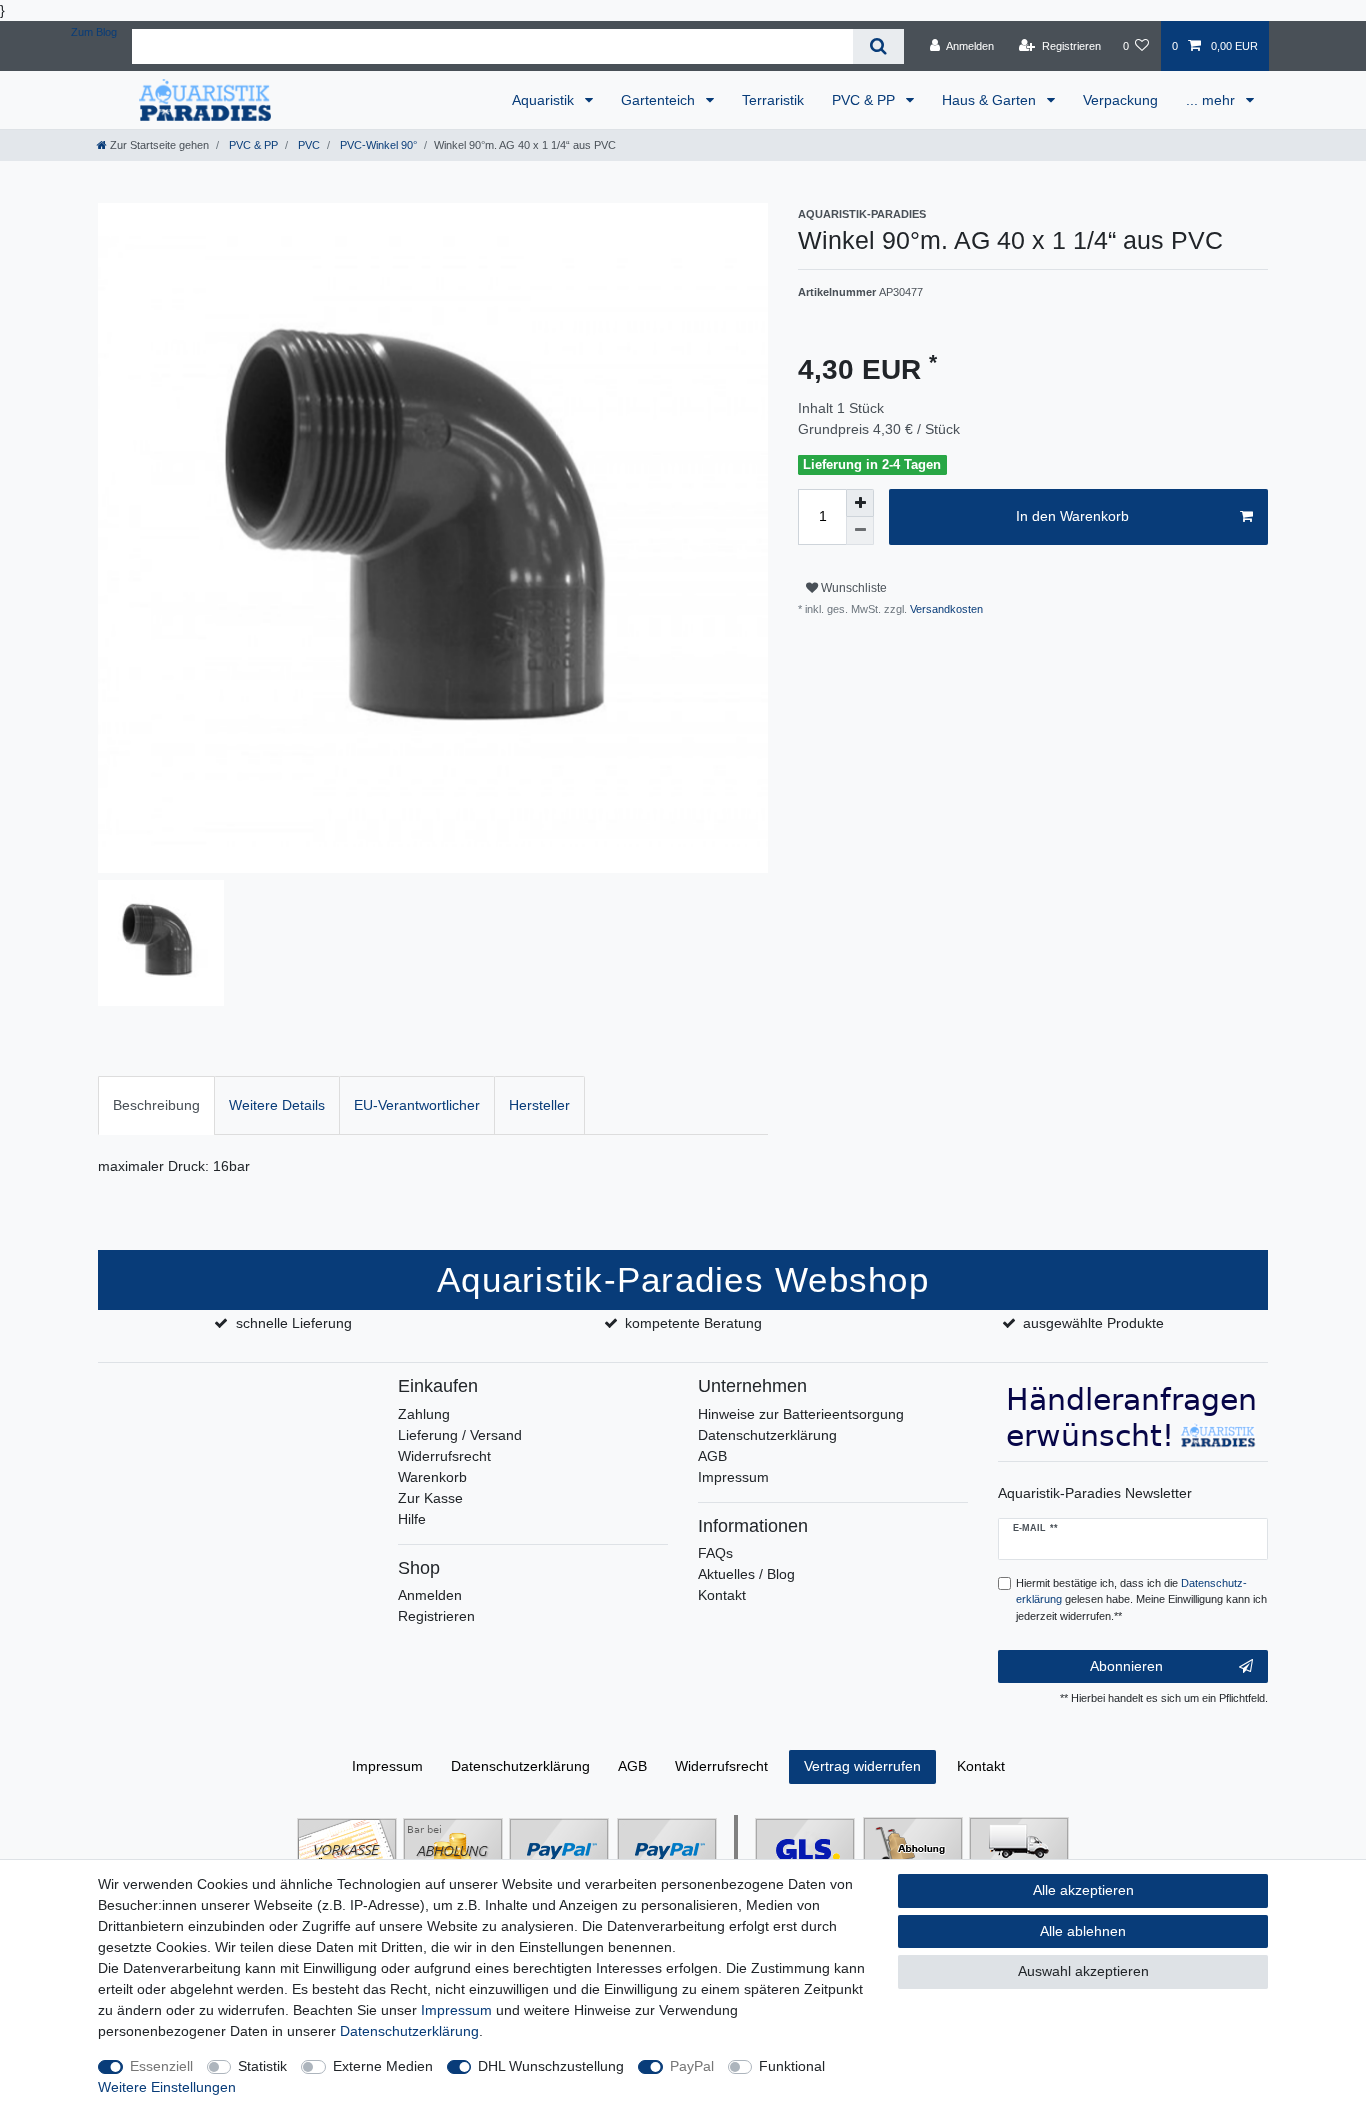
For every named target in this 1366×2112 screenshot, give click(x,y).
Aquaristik (545, 100)
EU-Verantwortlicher (417, 1105)
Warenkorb (432, 1477)
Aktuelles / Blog (746, 1574)
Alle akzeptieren (1083, 1890)
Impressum (733, 1477)
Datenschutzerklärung (767, 1435)
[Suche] (878, 46)
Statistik (262, 2066)
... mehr (1212, 100)
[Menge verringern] (860, 531)
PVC (307, 145)
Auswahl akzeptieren (1083, 1971)
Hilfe (412, 1519)
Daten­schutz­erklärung (520, 1766)
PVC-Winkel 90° (377, 145)
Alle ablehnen (1083, 1931)
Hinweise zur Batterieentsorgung (801, 1414)
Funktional (792, 2066)
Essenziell (161, 2066)
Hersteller (539, 1105)
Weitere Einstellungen (167, 2087)
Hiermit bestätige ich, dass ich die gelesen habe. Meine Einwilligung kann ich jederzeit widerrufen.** (1141, 1600)
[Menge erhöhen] (860, 503)
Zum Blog (94, 32)
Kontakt (722, 1595)
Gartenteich (660, 100)
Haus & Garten (991, 100)
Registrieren (436, 1616)
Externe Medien (383, 2066)
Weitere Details (277, 1105)
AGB (712, 1456)
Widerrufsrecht (444, 1456)
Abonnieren (1126, 1666)
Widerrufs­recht (721, 1766)
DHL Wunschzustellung (551, 2066)
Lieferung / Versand (460, 1435)
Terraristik (773, 100)
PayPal (692, 2066)
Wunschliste (852, 588)
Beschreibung (156, 1105)
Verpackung (1120, 100)
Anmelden (430, 1595)
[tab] (156, 1105)
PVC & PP (865, 100)
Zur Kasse (430, 1498)
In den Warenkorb (1072, 516)
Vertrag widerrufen (862, 1766)
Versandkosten (945, 609)
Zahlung (424, 1414)
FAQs (715, 1553)
